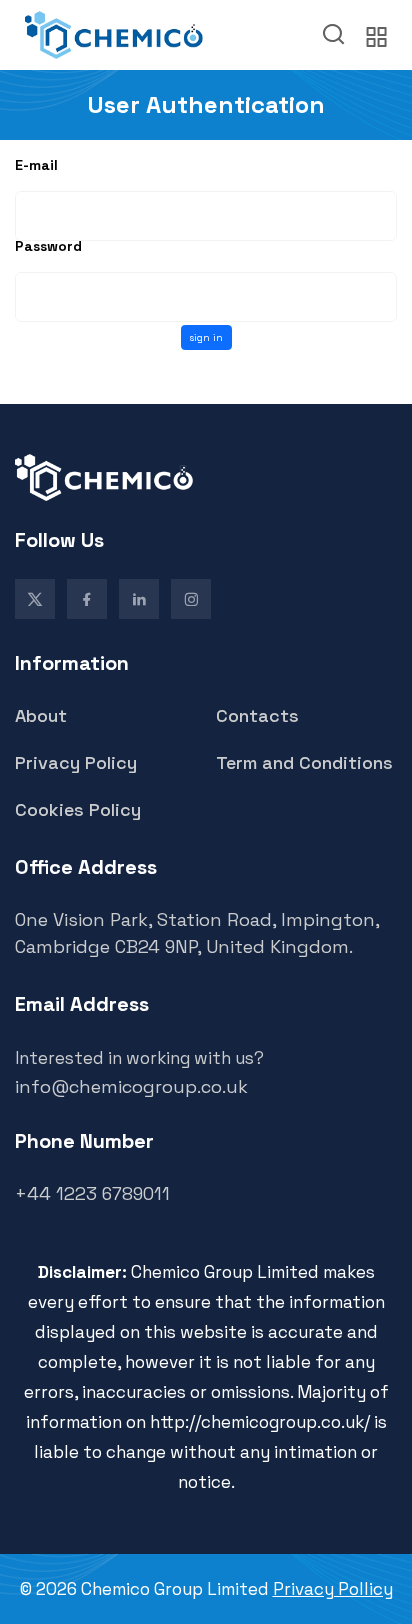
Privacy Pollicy (333, 1589)
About (41, 715)
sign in (206, 337)
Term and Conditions (304, 762)
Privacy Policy (76, 762)
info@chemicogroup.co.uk (131, 1086)
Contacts (257, 715)
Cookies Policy (78, 809)
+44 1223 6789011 (92, 1193)
